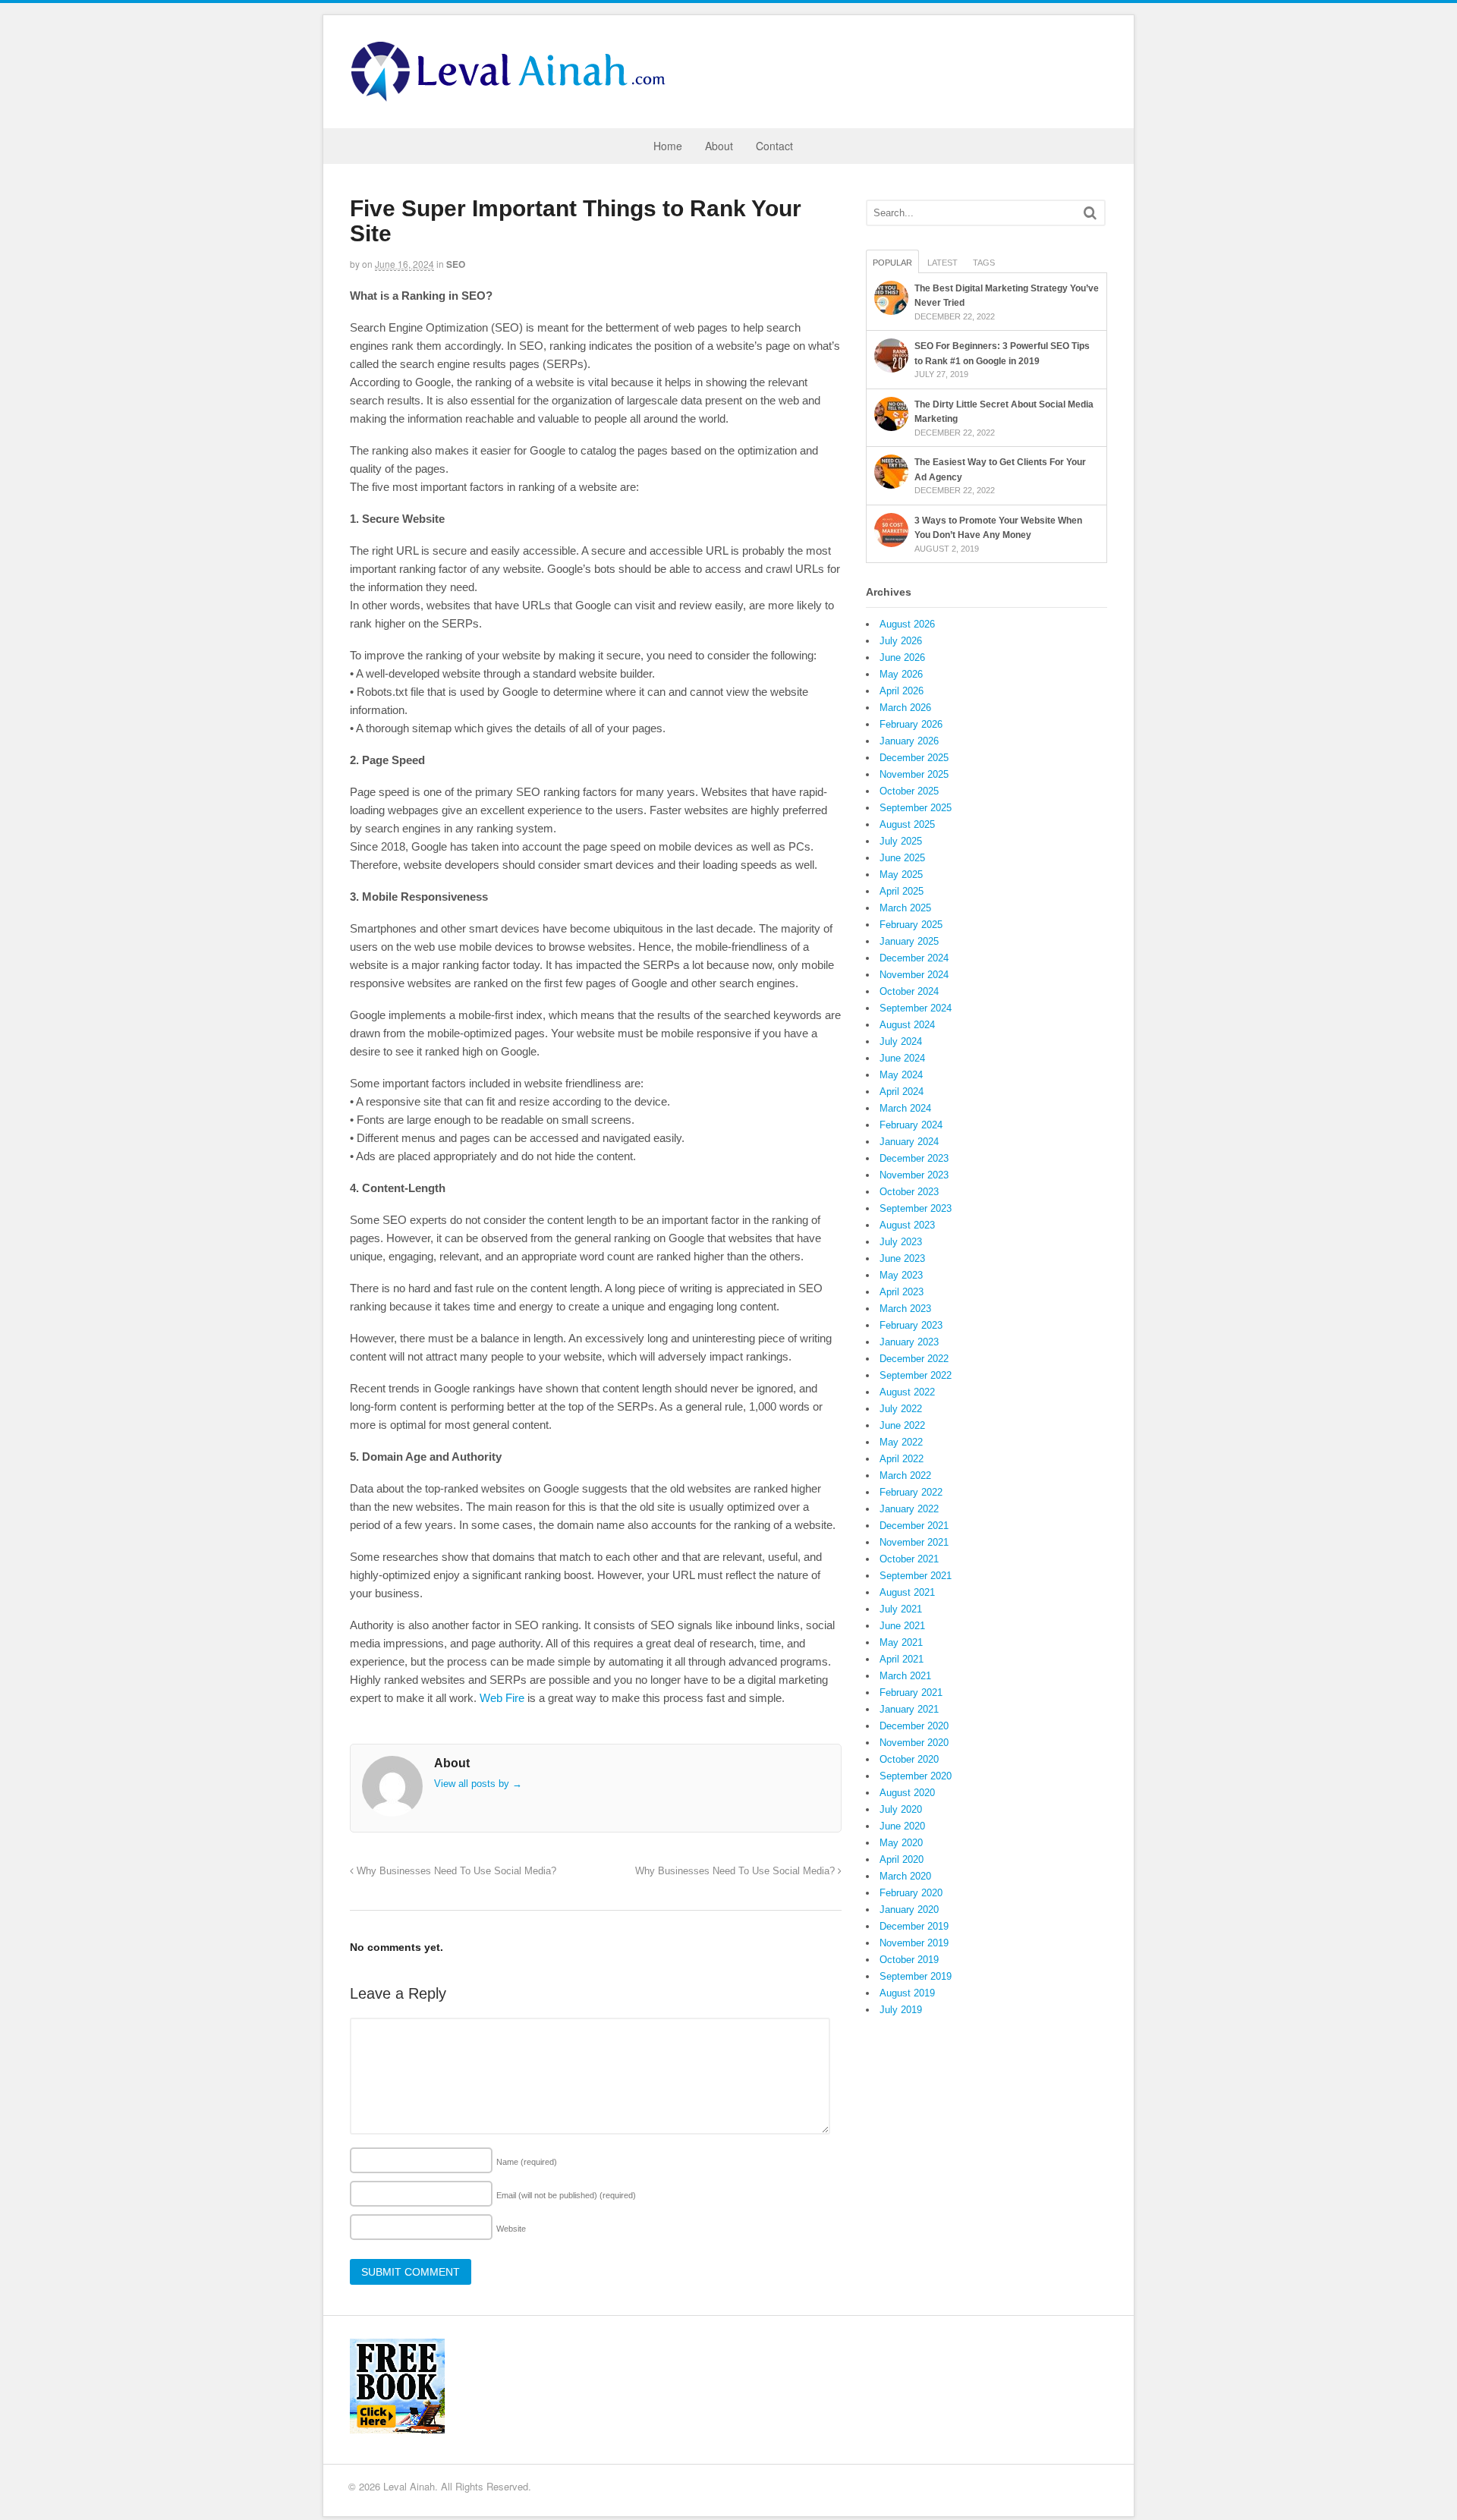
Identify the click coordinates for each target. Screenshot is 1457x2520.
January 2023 (909, 1342)
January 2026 (909, 741)
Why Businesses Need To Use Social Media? (455, 1871)
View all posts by (478, 1784)
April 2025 (902, 891)
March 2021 (905, 1676)
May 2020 (901, 1843)
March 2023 (905, 1309)
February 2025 (911, 925)
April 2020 (902, 1859)
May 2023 (901, 1275)
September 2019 (916, 1976)
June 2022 (902, 1425)
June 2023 (902, 1258)
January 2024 (909, 1142)
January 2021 (909, 1709)
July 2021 (901, 1609)
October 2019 (909, 1960)
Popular (892, 263)
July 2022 (901, 1409)
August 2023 (907, 1225)
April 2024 (902, 1092)
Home (668, 146)
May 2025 (901, 875)
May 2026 (901, 674)
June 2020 (902, 1826)
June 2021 (902, 1626)
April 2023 (902, 1292)
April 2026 (902, 691)
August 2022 (907, 1392)
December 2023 (914, 1158)
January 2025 (909, 941)
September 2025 (916, 808)
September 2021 (916, 1576)
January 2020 (909, 1910)
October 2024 (909, 991)
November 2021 (914, 1542)
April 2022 (902, 1459)
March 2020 (905, 1876)
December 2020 (914, 1726)
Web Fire (502, 1698)
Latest (942, 263)
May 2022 (901, 1442)
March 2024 (905, 1108)
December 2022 (914, 1359)
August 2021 (907, 1592)
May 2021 (901, 1642)
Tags (984, 263)
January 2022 (909, 1509)
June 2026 (902, 658)
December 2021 (914, 1526)
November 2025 (914, 774)
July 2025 (901, 841)
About (719, 146)
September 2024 (916, 1008)
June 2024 (902, 1058)
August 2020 (907, 1793)
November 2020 (914, 1743)
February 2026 (911, 724)
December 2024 (914, 958)
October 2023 (909, 1192)
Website (511, 2229)
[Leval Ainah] (513, 97)
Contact (774, 146)
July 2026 (901, 641)
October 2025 (909, 791)
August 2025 (907, 824)
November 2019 (914, 1943)
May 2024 (901, 1075)
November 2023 (914, 1175)
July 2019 (901, 2010)
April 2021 (902, 1659)
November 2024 (914, 975)
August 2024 (907, 1025)
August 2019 (907, 1993)
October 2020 (909, 1759)
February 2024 (911, 1125)
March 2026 (905, 708)
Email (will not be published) (566, 2195)
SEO (456, 264)
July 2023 (901, 1242)
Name (527, 2162)
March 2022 (905, 1476)
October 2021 (909, 1559)
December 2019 (914, 1926)
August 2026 (907, 624)
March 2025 (905, 908)
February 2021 (911, 1693)
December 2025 (914, 758)
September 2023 (916, 1208)
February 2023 (911, 1325)
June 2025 (902, 858)
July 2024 (901, 1041)
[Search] (1090, 213)
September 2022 (916, 1375)
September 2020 (916, 1776)
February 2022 (911, 1492)
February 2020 (911, 1893)
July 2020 (901, 1809)
